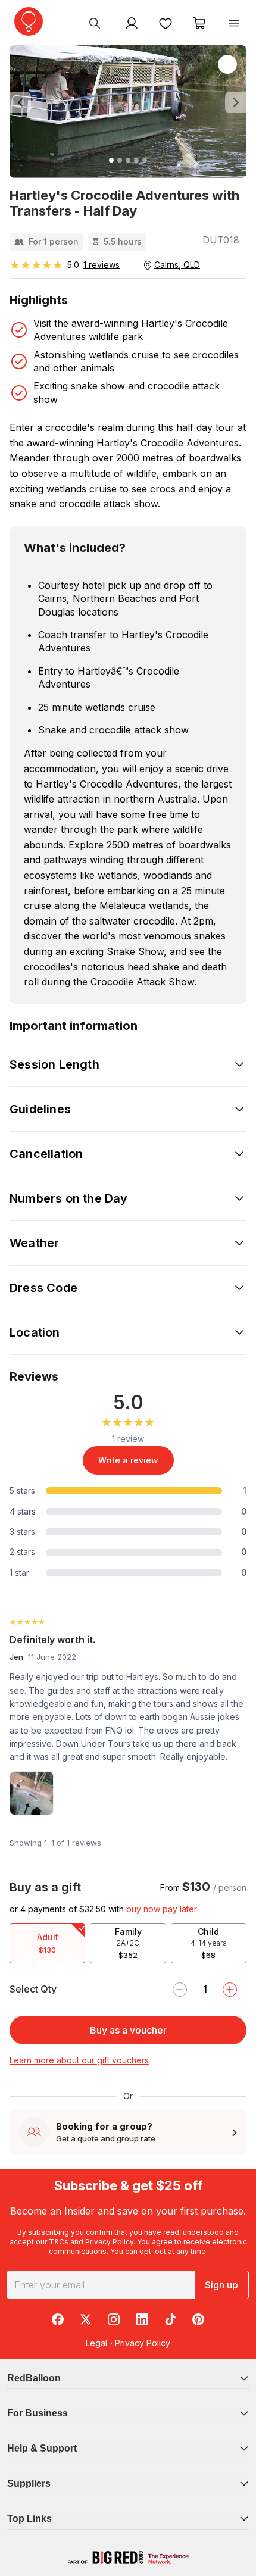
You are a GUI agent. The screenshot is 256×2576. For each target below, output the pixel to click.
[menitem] (166, 23)
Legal (96, 2343)
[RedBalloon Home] (29, 21)
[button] (27, 103)
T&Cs (59, 2242)
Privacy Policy (109, 2242)
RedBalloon (34, 2378)
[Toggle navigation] (234, 23)
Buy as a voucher (128, 2030)
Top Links (29, 2519)
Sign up (221, 2285)
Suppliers (29, 2483)
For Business (38, 2413)
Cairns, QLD (177, 265)
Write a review (128, 1460)
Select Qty (33, 1989)
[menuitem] (95, 23)
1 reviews (102, 265)
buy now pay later (162, 1909)
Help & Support (42, 2448)
